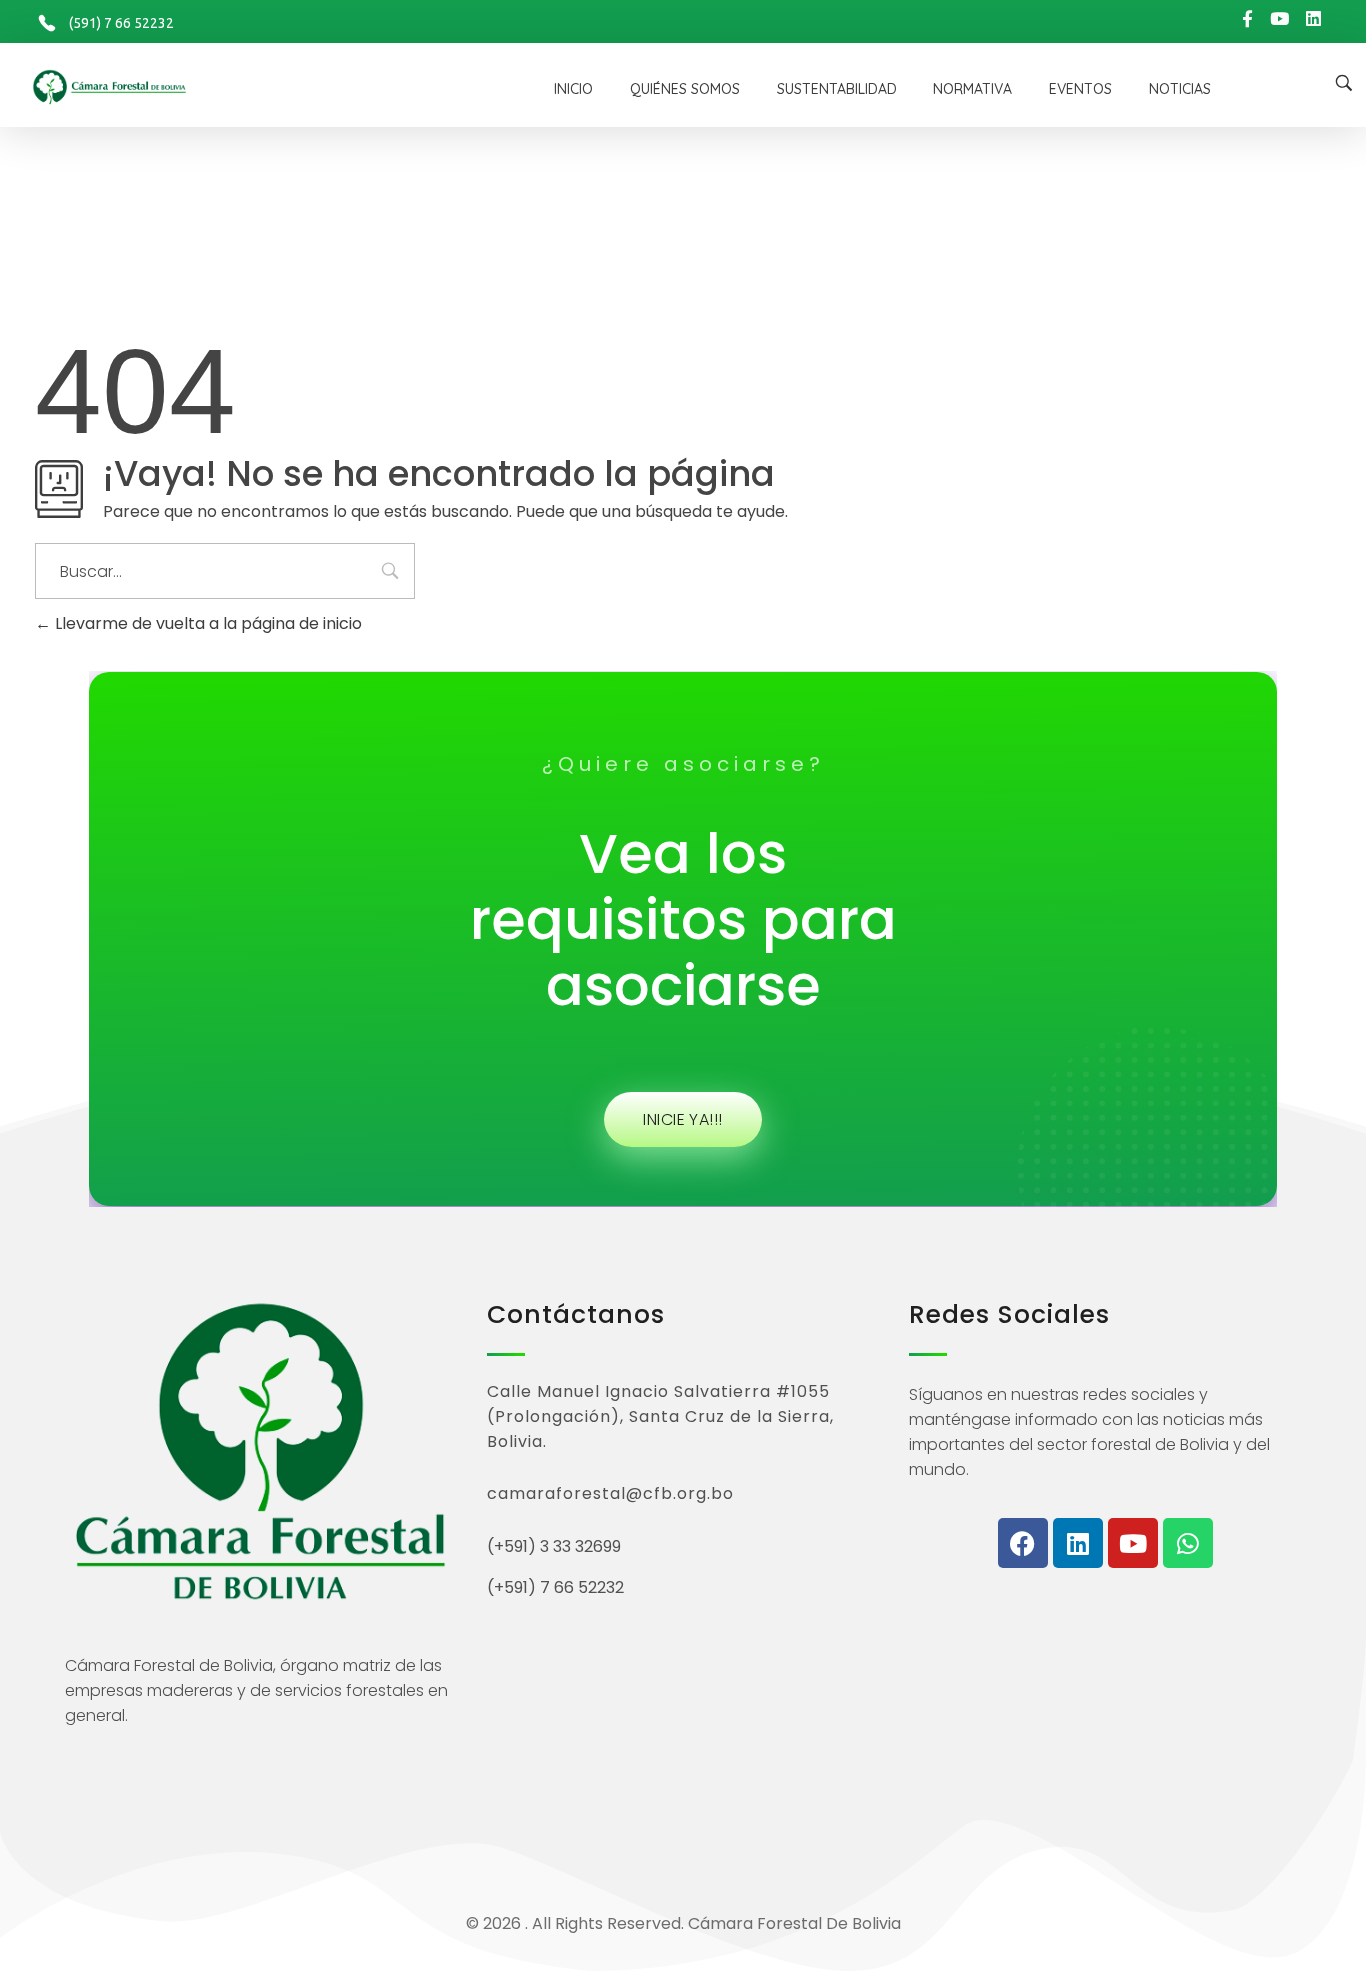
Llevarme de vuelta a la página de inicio (206, 623)
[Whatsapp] (1188, 1543)
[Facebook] (1023, 1543)
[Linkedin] (1078, 1543)
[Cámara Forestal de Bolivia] (225, 87)
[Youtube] (1133, 1543)
